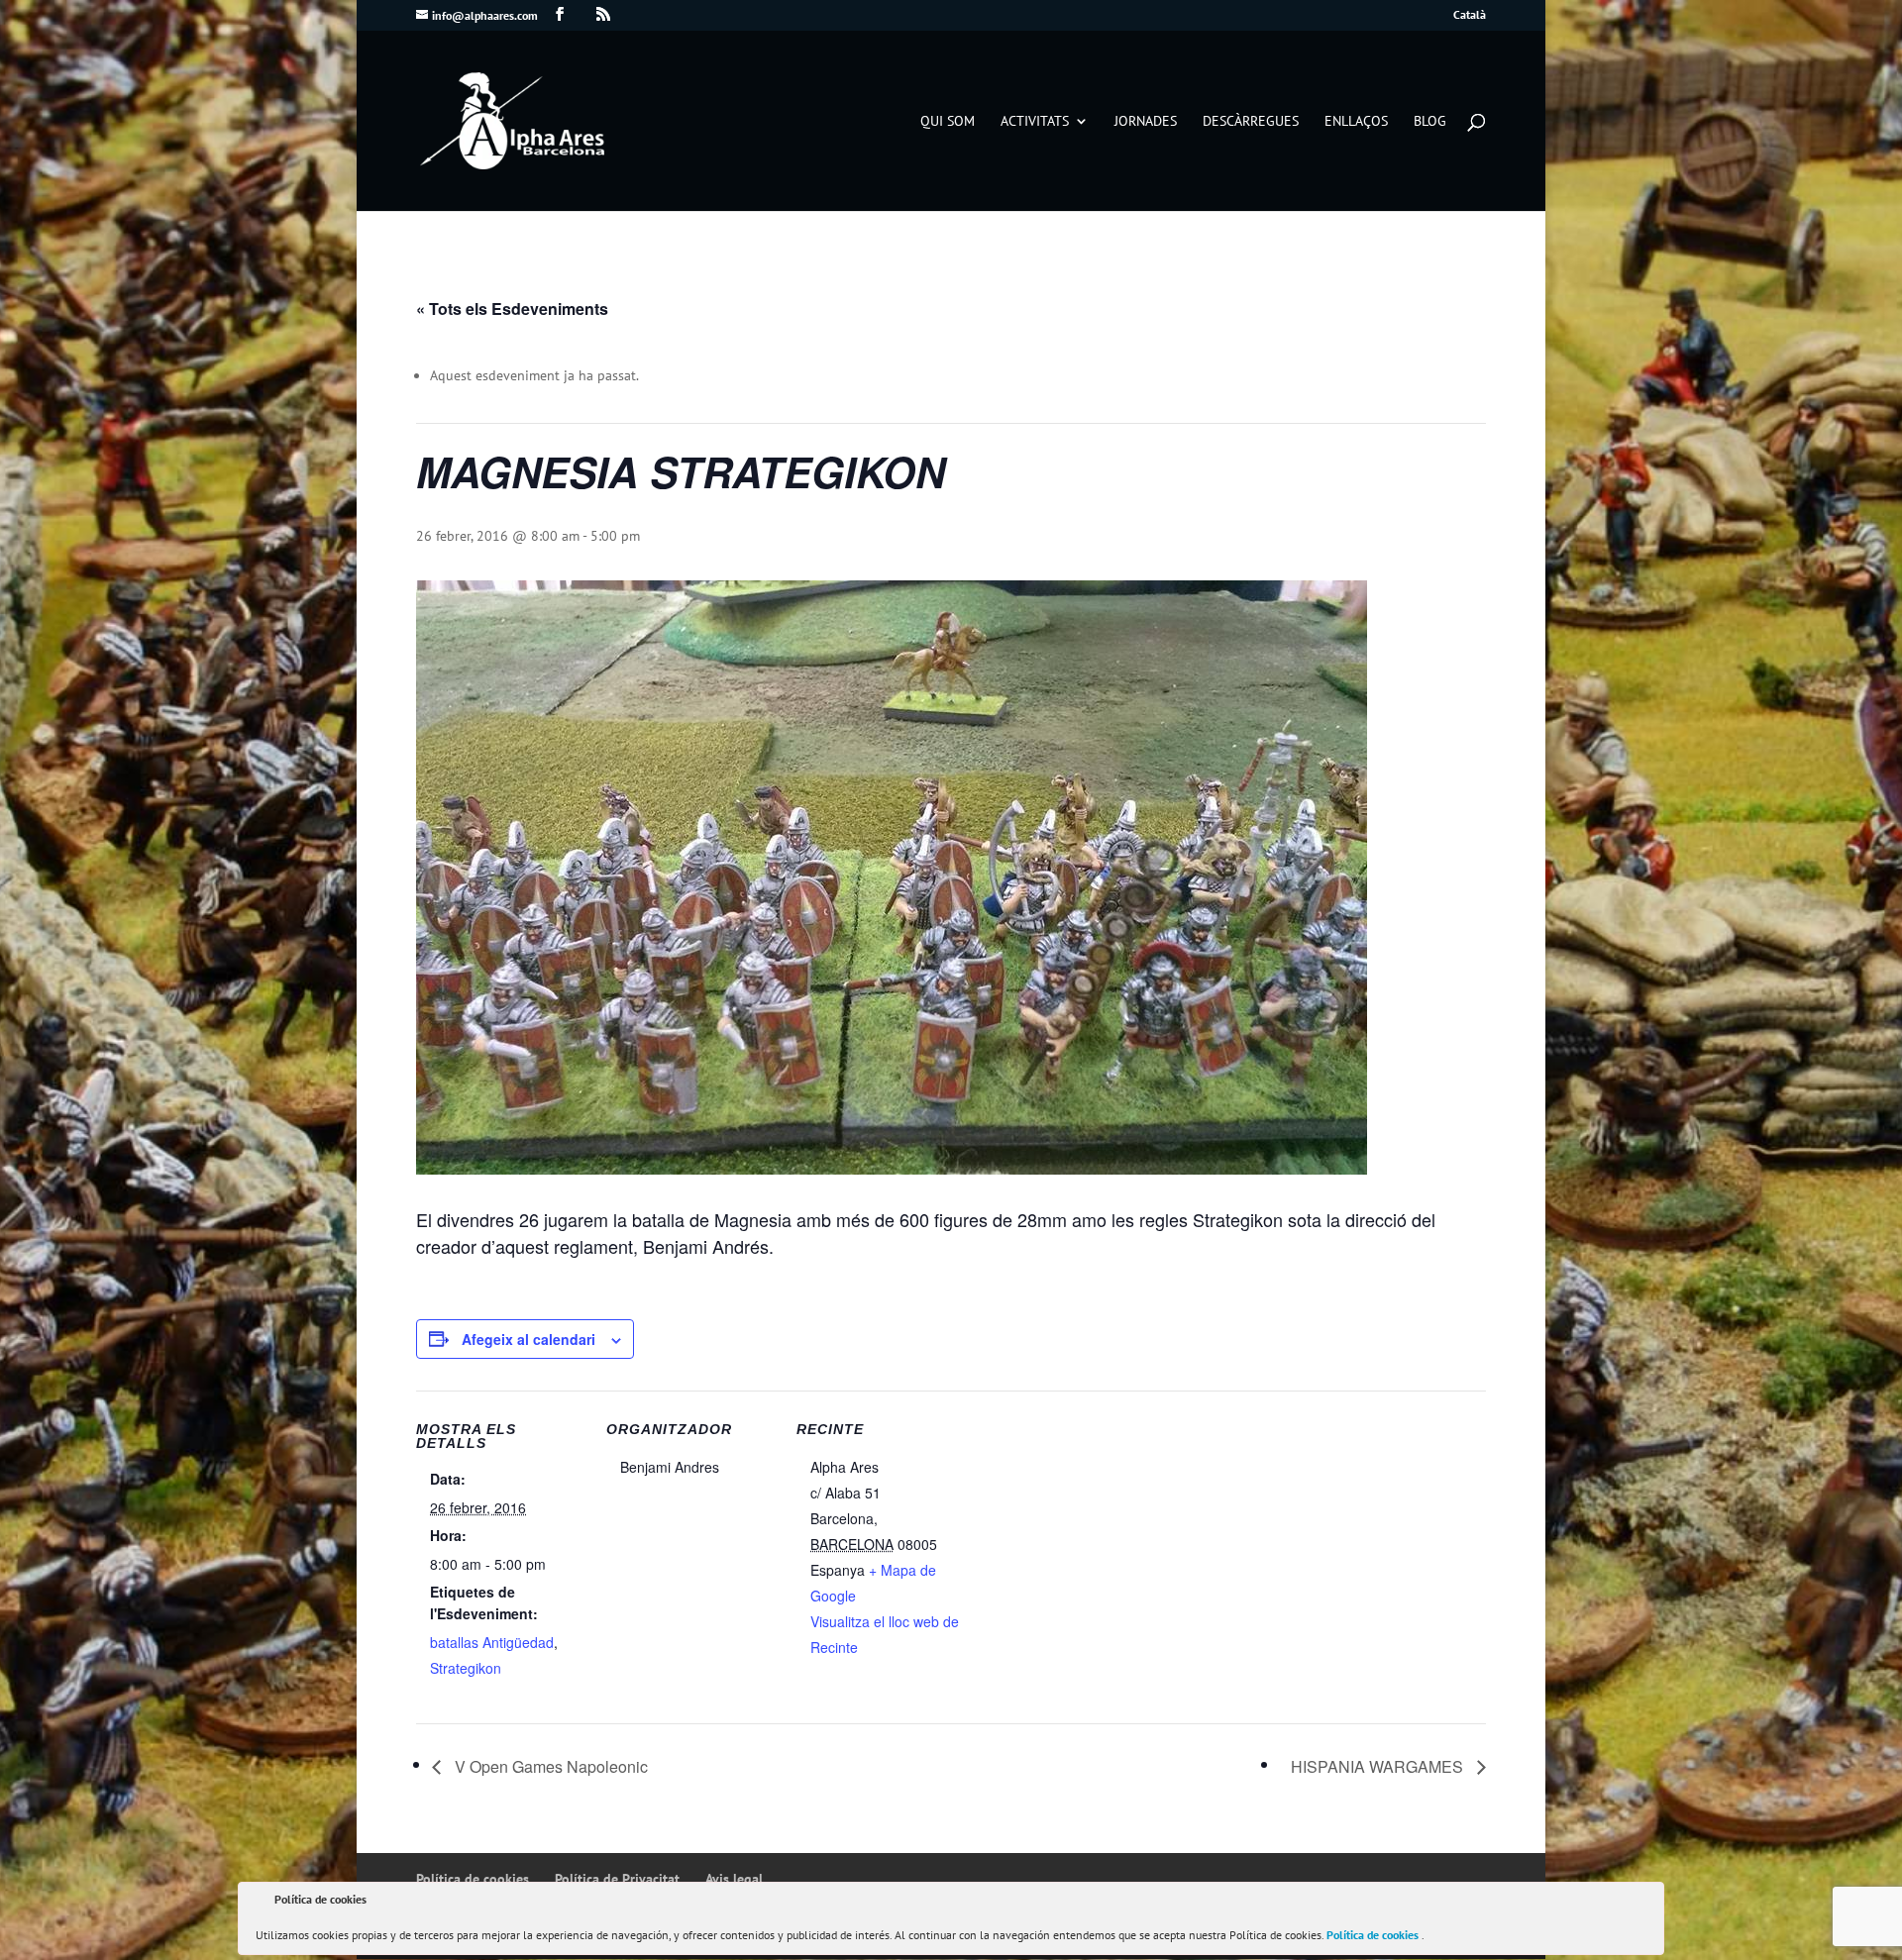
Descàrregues (1251, 122)
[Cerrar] (1647, 1903)
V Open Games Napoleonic (549, 1766)
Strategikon (466, 1668)
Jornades (1146, 122)
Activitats (1035, 122)
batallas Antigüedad (492, 1642)
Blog (1430, 122)
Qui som (948, 122)
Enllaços (1356, 122)
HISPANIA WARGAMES (1379, 1766)
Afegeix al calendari (528, 1339)
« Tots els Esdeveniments (512, 309)
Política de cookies (1374, 1935)
